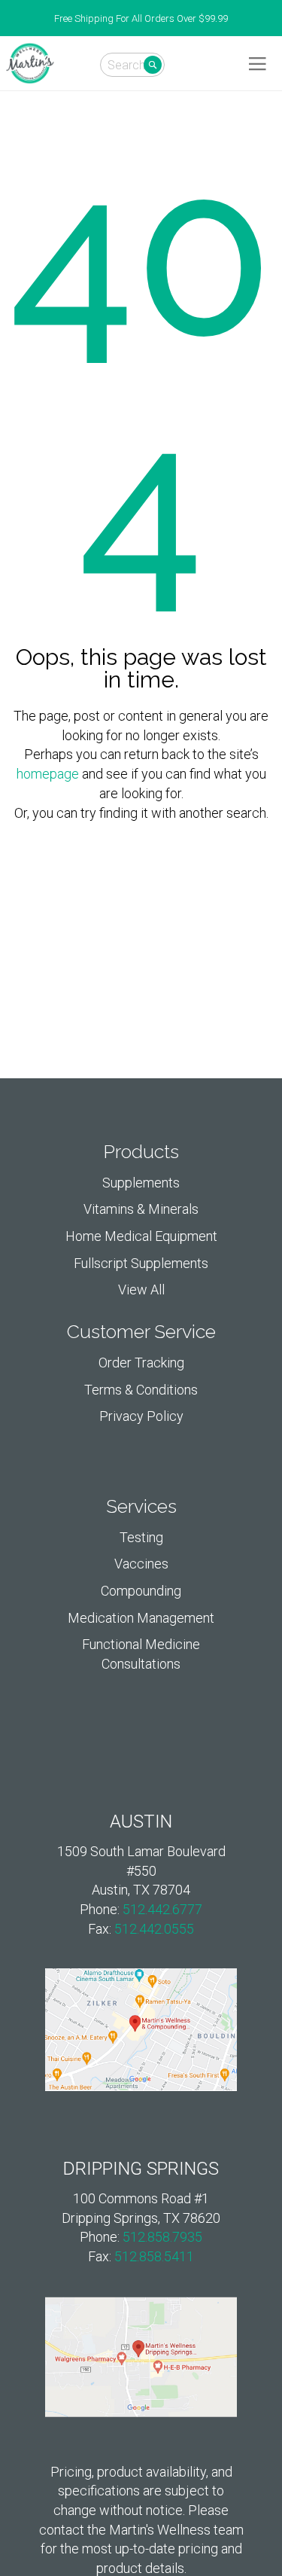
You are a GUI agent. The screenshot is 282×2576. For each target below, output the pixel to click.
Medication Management (141, 1618)
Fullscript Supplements (141, 1263)
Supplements (141, 1183)
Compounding (141, 1591)
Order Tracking (141, 1363)
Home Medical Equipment (141, 1236)
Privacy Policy (141, 1416)
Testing (141, 1537)
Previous (8, 19)
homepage (48, 774)
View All (141, 1290)
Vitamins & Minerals (141, 1209)
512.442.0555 (154, 1929)
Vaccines (141, 1564)
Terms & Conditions (141, 1390)
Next (274, 19)
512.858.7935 (162, 2237)
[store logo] (30, 63)
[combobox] (132, 65)
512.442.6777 (162, 1909)
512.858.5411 (154, 2256)
